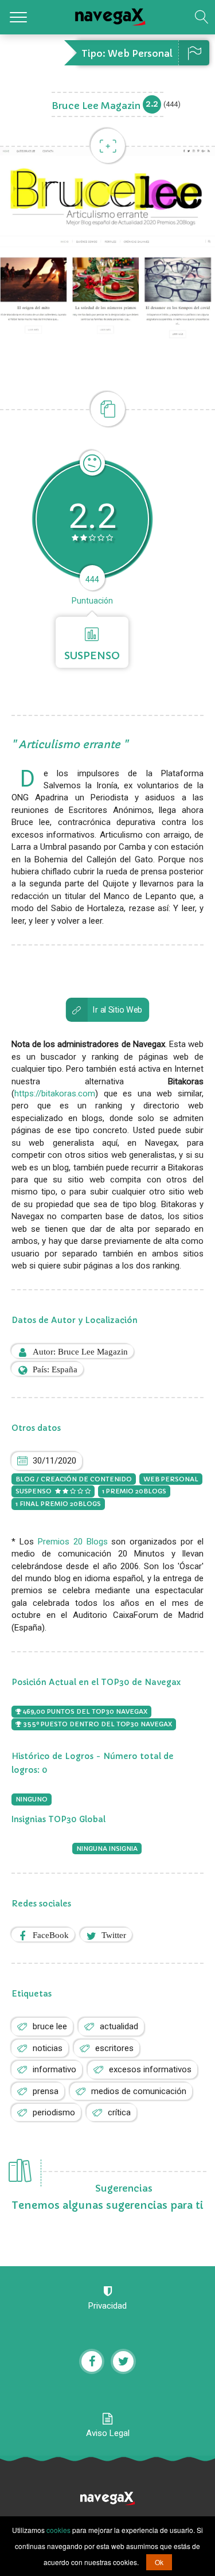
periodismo (54, 2112)
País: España (55, 1369)
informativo (54, 2069)
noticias (48, 2048)
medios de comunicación (139, 2091)
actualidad (119, 2026)
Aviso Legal (108, 2433)
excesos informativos (150, 2069)
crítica (119, 2112)
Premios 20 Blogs (73, 1542)
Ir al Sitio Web (118, 1010)
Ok (159, 2562)
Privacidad (107, 2306)
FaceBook (51, 1935)
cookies (58, 2530)
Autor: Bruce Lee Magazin (80, 1351)
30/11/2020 (54, 1461)
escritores (114, 2048)
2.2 (152, 104)
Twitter (114, 1935)
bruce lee (50, 2026)
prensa (46, 2091)
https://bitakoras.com (55, 1094)
